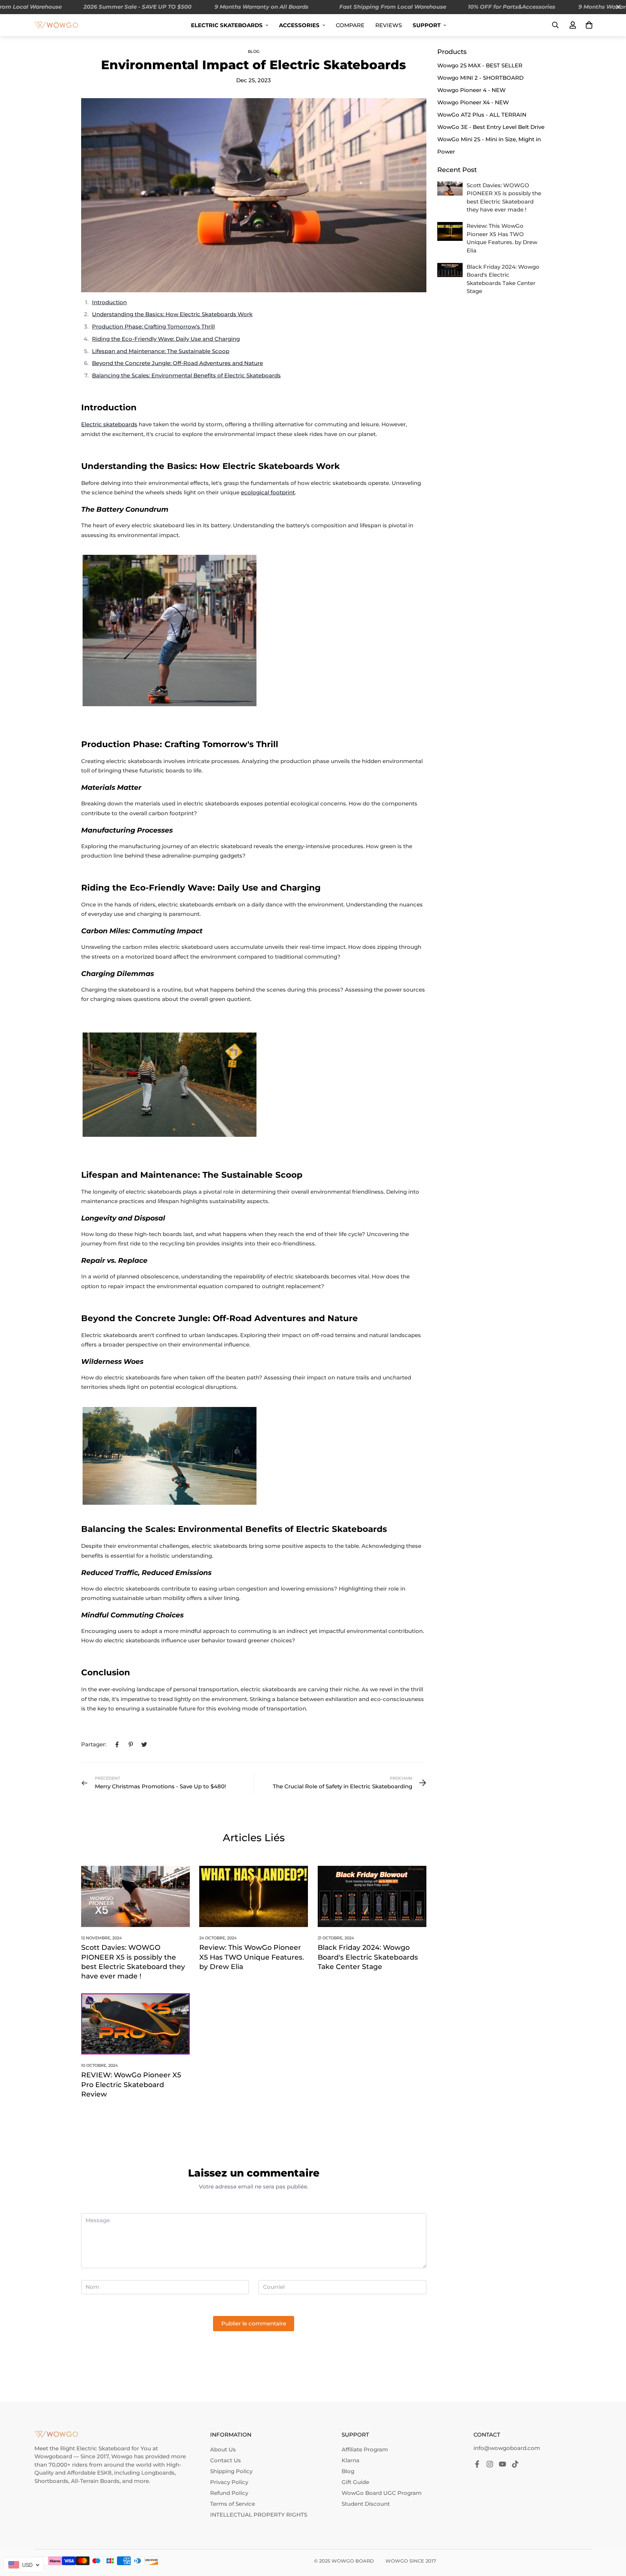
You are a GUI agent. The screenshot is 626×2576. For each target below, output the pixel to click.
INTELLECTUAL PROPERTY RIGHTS (259, 2515)
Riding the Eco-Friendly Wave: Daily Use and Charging (166, 339)
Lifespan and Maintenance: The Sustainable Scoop (161, 351)
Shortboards (51, 2481)
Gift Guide (355, 2482)
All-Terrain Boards (95, 2481)
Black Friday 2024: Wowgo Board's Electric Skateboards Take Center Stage (368, 1957)
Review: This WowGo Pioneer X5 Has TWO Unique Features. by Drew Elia (252, 1957)
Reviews (389, 25)
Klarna (350, 2460)
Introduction (109, 302)
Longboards (158, 2473)
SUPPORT (427, 25)
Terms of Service (233, 2504)
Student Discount (366, 2504)
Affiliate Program (365, 2449)
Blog (254, 51)
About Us (223, 2449)
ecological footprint (268, 492)
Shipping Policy (231, 2471)
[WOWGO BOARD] (56, 25)
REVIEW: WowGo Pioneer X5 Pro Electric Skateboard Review (131, 2085)
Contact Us (226, 2460)
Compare (350, 25)
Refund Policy (229, 2493)
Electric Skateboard (103, 2448)
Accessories (299, 25)
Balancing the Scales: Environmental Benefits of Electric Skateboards (186, 375)
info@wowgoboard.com (507, 2448)
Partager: (94, 1744)
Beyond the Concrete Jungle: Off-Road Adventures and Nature (178, 363)
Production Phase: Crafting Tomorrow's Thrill (153, 326)
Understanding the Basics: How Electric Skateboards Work (172, 314)
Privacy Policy (229, 2482)
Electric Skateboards (227, 25)
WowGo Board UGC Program (382, 2493)
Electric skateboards (109, 424)
